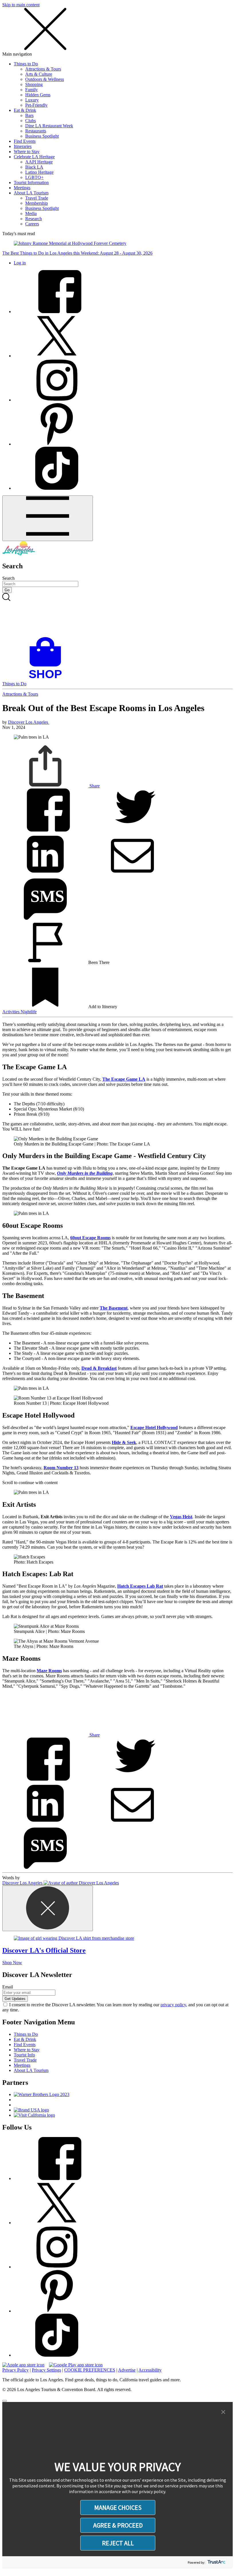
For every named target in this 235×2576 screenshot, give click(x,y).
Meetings (22, 188)
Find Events (25, 141)
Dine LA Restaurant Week (49, 126)
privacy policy (173, 2005)
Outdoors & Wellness (45, 79)
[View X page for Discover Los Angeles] (57, 356)
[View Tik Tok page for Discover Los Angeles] (57, 488)
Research (34, 219)
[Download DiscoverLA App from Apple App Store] (23, 2365)
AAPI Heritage (39, 162)
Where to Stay (27, 152)
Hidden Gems (38, 95)
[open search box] (117, 615)
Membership (37, 203)
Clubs (31, 121)
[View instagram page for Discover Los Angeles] (57, 400)
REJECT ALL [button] (118, 2543)
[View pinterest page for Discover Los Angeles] (57, 444)
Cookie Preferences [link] (90, 2370)
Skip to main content (21, 5)
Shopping (34, 84)
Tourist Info (24, 2055)
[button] (223, 2412)
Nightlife (29, 1012)
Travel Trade (37, 198)
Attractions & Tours (43, 69)
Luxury (32, 100)
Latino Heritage (39, 172)
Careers (32, 224)
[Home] (19, 554)
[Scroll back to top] (5, 2401)
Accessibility (150, 2370)
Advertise (127, 2370)
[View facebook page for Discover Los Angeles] (57, 312)
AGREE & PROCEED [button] (118, 2525)
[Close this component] (48, 1908)
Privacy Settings (46, 2370)
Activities (11, 1012)
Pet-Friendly (36, 105)
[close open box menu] (45, 49)
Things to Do (26, 64)
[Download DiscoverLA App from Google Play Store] (76, 2365)
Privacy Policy (15, 2370)
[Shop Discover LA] (48, 679)
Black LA (34, 167)
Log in (20, 263)
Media (31, 213)
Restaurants (36, 131)
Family (32, 90)
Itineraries (23, 146)
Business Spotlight (42, 136)
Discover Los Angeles (29, 722)
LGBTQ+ (34, 177)
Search (8, 578)
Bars (29, 115)
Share (94, 786)
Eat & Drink (25, 110)
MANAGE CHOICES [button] (118, 2507)
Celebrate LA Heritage (34, 157)
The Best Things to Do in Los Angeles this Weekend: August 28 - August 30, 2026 (77, 253)
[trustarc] (216, 2562)
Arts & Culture (39, 74)
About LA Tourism (31, 193)
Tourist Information (31, 183)
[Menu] (48, 518)
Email (8, 1987)
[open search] (117, 615)
